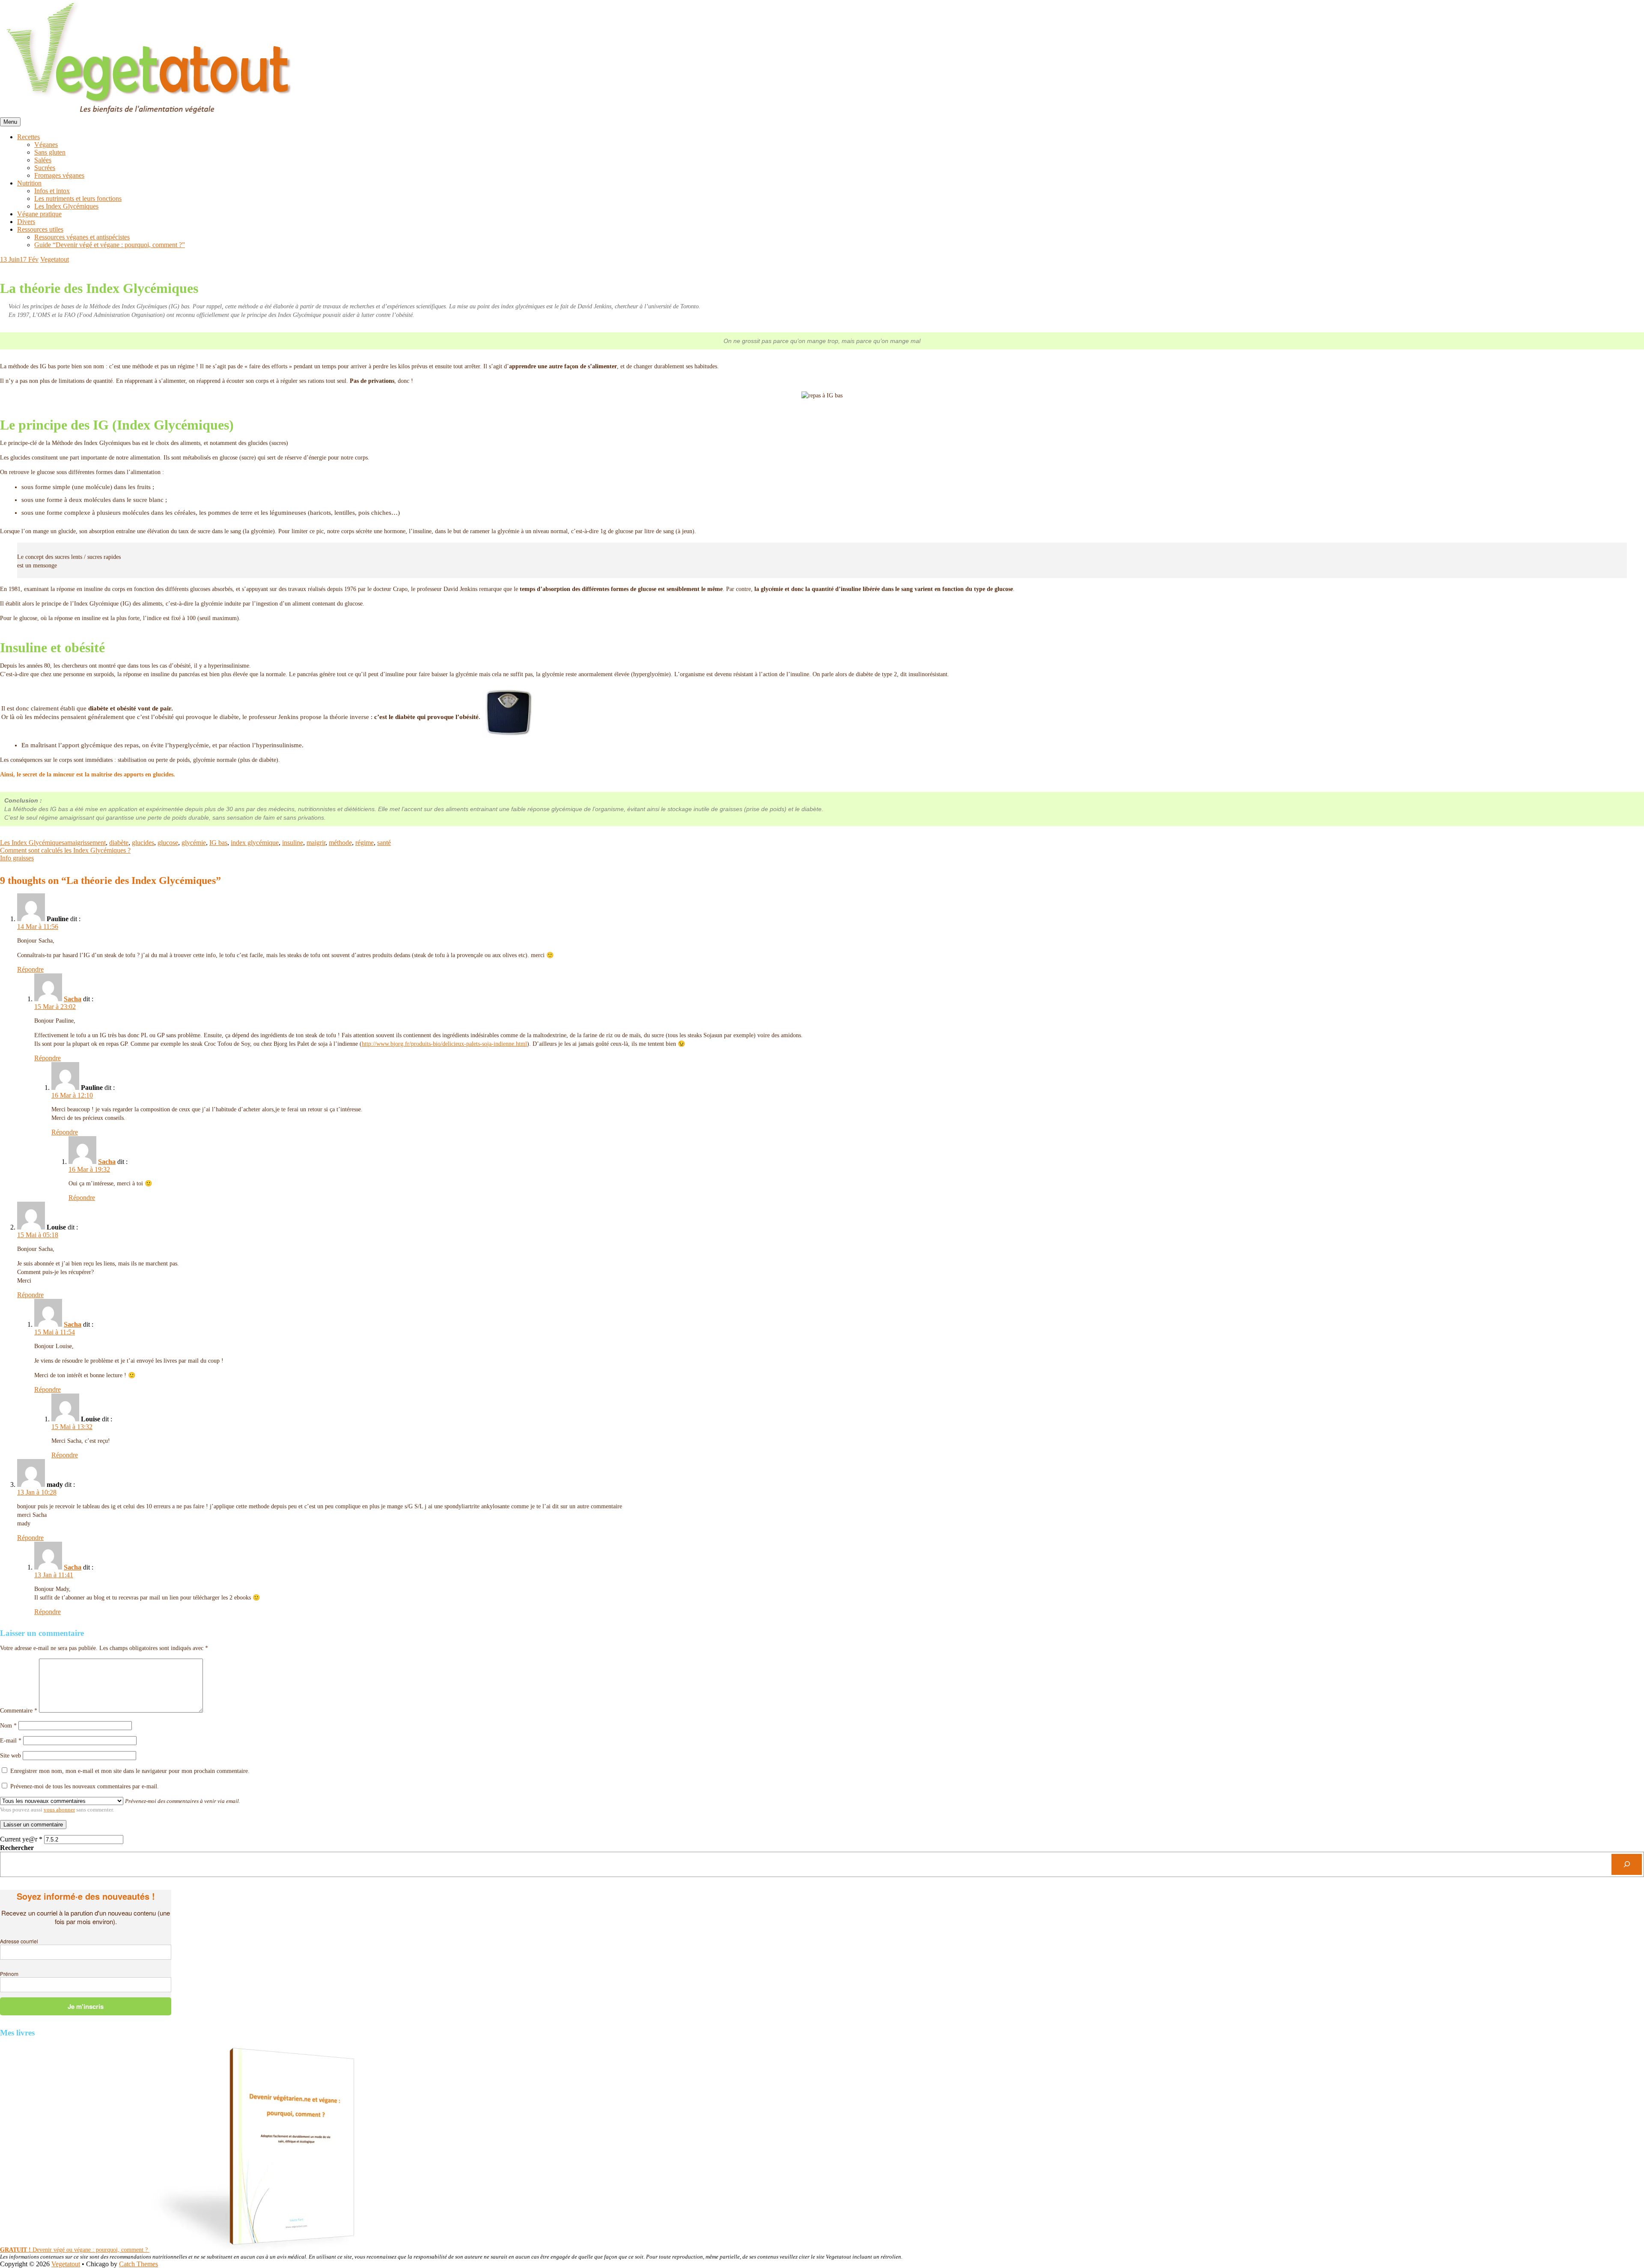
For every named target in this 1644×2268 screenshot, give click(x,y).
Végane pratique (39, 214)
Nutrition (29, 183)
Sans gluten (50, 152)
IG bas (218, 843)
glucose (168, 843)
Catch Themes (138, 2264)
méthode (340, 843)
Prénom (9, 1974)
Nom (8, 1726)
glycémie (194, 843)
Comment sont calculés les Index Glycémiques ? (65, 850)
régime (365, 843)
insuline (293, 843)
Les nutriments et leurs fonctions (78, 198)
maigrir (316, 843)
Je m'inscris (86, 2006)
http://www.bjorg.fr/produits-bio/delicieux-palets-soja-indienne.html (444, 1044)
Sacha (73, 999)
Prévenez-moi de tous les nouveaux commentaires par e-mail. (85, 1786)
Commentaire (19, 1711)
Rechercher (17, 1848)
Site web (10, 1756)
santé (384, 843)
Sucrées (45, 168)
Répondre (30, 969)
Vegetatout (55, 259)
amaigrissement (85, 843)
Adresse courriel (19, 1941)
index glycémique (255, 843)
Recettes (28, 137)
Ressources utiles (40, 229)
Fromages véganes (59, 175)
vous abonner (59, 1810)
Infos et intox (52, 191)
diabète (119, 843)
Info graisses (17, 858)
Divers (26, 222)
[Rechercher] (1627, 1864)
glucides (143, 843)
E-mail (11, 1741)
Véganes (46, 145)
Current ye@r (21, 1839)
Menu (10, 122)
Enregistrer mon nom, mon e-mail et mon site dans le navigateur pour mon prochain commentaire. (130, 1771)
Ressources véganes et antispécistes (82, 237)
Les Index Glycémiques (66, 206)
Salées (43, 160)
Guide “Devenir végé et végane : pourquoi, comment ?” (110, 245)
